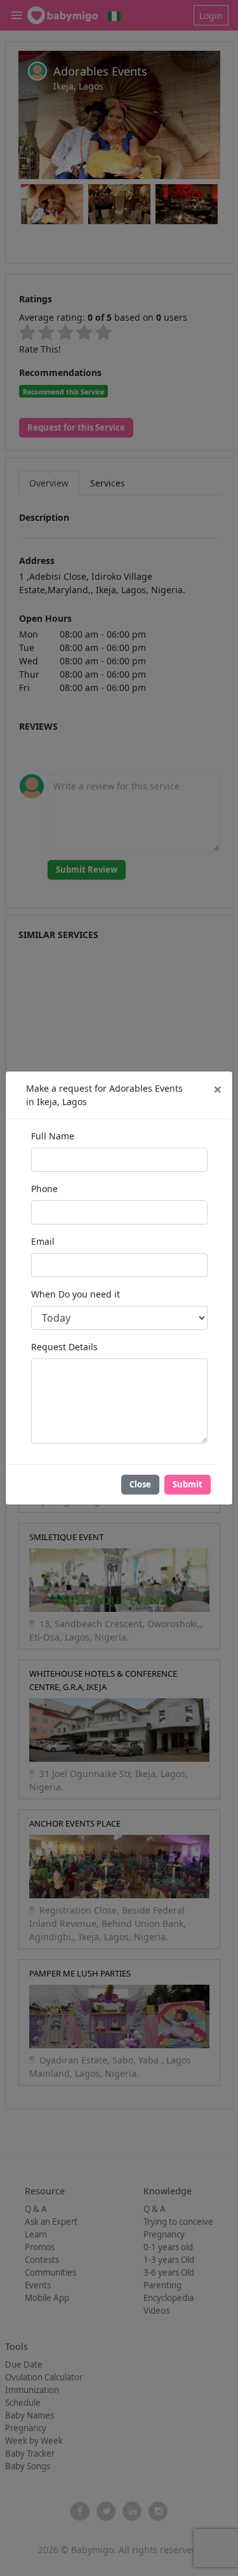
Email (43, 1241)
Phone (44, 1189)
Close (140, 1484)
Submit (188, 1484)
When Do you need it (76, 1294)
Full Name (53, 1136)
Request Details (64, 1347)
